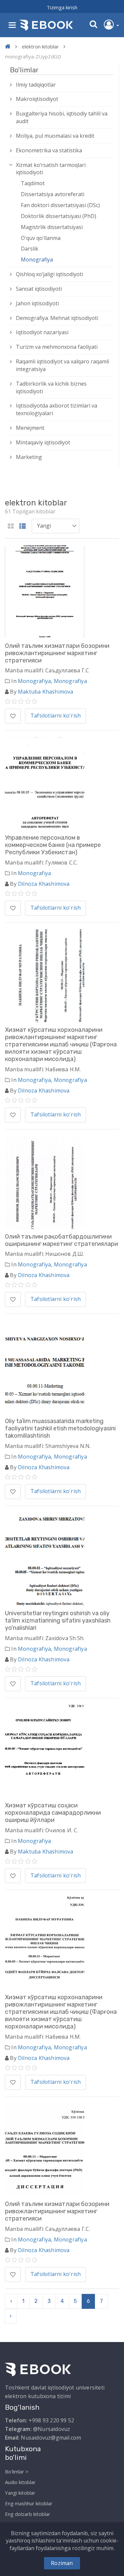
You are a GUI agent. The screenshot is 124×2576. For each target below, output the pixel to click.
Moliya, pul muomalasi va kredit (55, 136)
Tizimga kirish (62, 7)
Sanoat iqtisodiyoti (39, 289)
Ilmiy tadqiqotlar (36, 85)
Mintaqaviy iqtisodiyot (43, 442)
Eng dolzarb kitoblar (28, 2514)
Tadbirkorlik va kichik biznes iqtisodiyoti (51, 387)
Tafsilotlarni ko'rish (56, 716)
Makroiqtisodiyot (37, 99)
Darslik (30, 249)
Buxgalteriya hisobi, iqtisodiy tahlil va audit (62, 117)
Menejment (30, 428)
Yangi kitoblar (20, 2493)
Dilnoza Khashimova (44, 884)
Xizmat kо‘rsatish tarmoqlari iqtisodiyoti (51, 169)
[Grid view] (11, 527)
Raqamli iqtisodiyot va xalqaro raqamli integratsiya (62, 365)
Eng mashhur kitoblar (29, 2503)
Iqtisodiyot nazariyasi (42, 332)
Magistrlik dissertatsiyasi (52, 227)
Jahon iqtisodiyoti (37, 303)
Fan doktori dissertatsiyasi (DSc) (60, 205)
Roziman (62, 2563)
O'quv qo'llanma (41, 238)
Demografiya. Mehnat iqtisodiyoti (57, 318)
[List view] (22, 527)
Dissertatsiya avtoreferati (53, 194)
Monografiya (37, 260)
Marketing (29, 457)
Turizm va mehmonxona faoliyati (57, 347)
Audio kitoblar (20, 2482)
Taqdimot (33, 183)
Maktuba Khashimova (46, 692)
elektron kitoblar (40, 46)
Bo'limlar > (17, 2471)
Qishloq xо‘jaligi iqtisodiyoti (49, 274)
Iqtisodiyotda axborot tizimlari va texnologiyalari (57, 409)
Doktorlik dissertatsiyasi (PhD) (59, 216)
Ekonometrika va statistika (49, 150)
